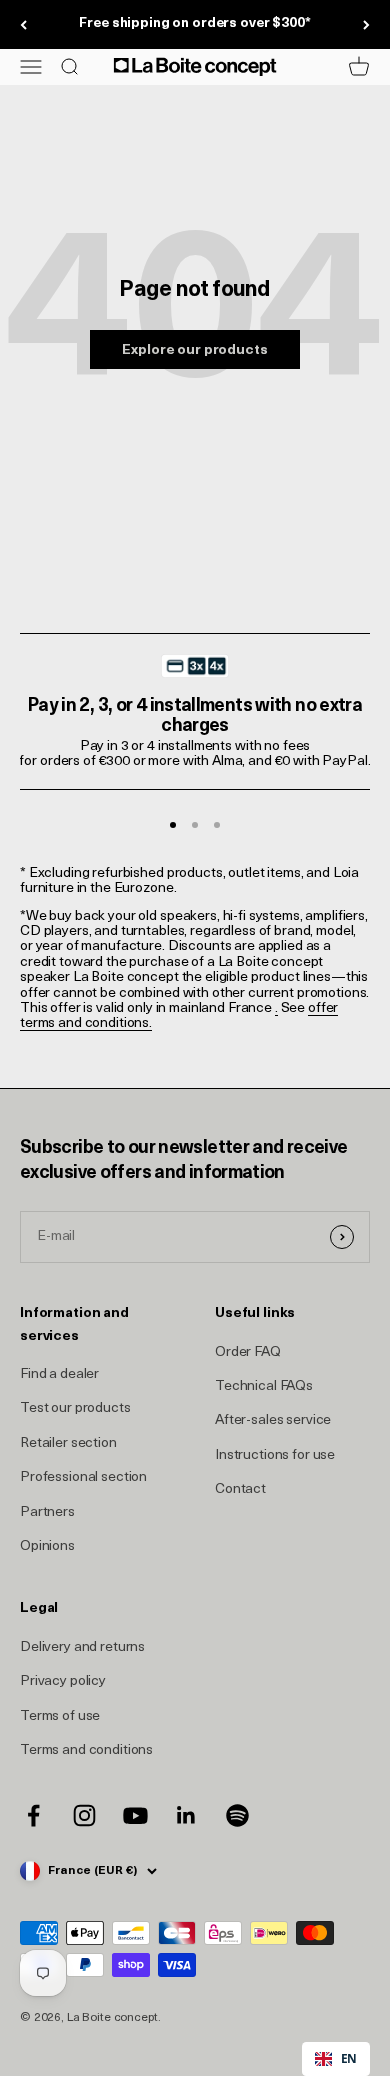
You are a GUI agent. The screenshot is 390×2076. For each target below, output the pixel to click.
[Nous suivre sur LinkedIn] (186, 1815)
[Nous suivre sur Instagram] (84, 1815)
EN (349, 2058)
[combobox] (336, 2059)
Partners (47, 1512)
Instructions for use (275, 1455)
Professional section (83, 1477)
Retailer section (68, 1443)
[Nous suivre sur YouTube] (135, 1815)
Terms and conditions (86, 1750)
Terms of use (60, 1716)
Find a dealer (59, 1374)
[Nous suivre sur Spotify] (237, 1815)
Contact (240, 1489)
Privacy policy (63, 1681)
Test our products (75, 1408)
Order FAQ (248, 1352)
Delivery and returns (82, 1647)
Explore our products (194, 350)
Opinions (47, 1546)
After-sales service (273, 1420)
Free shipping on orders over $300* (194, 23)
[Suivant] (366, 25)
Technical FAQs (264, 1386)
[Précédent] (23, 25)
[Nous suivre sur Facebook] (33, 1815)
